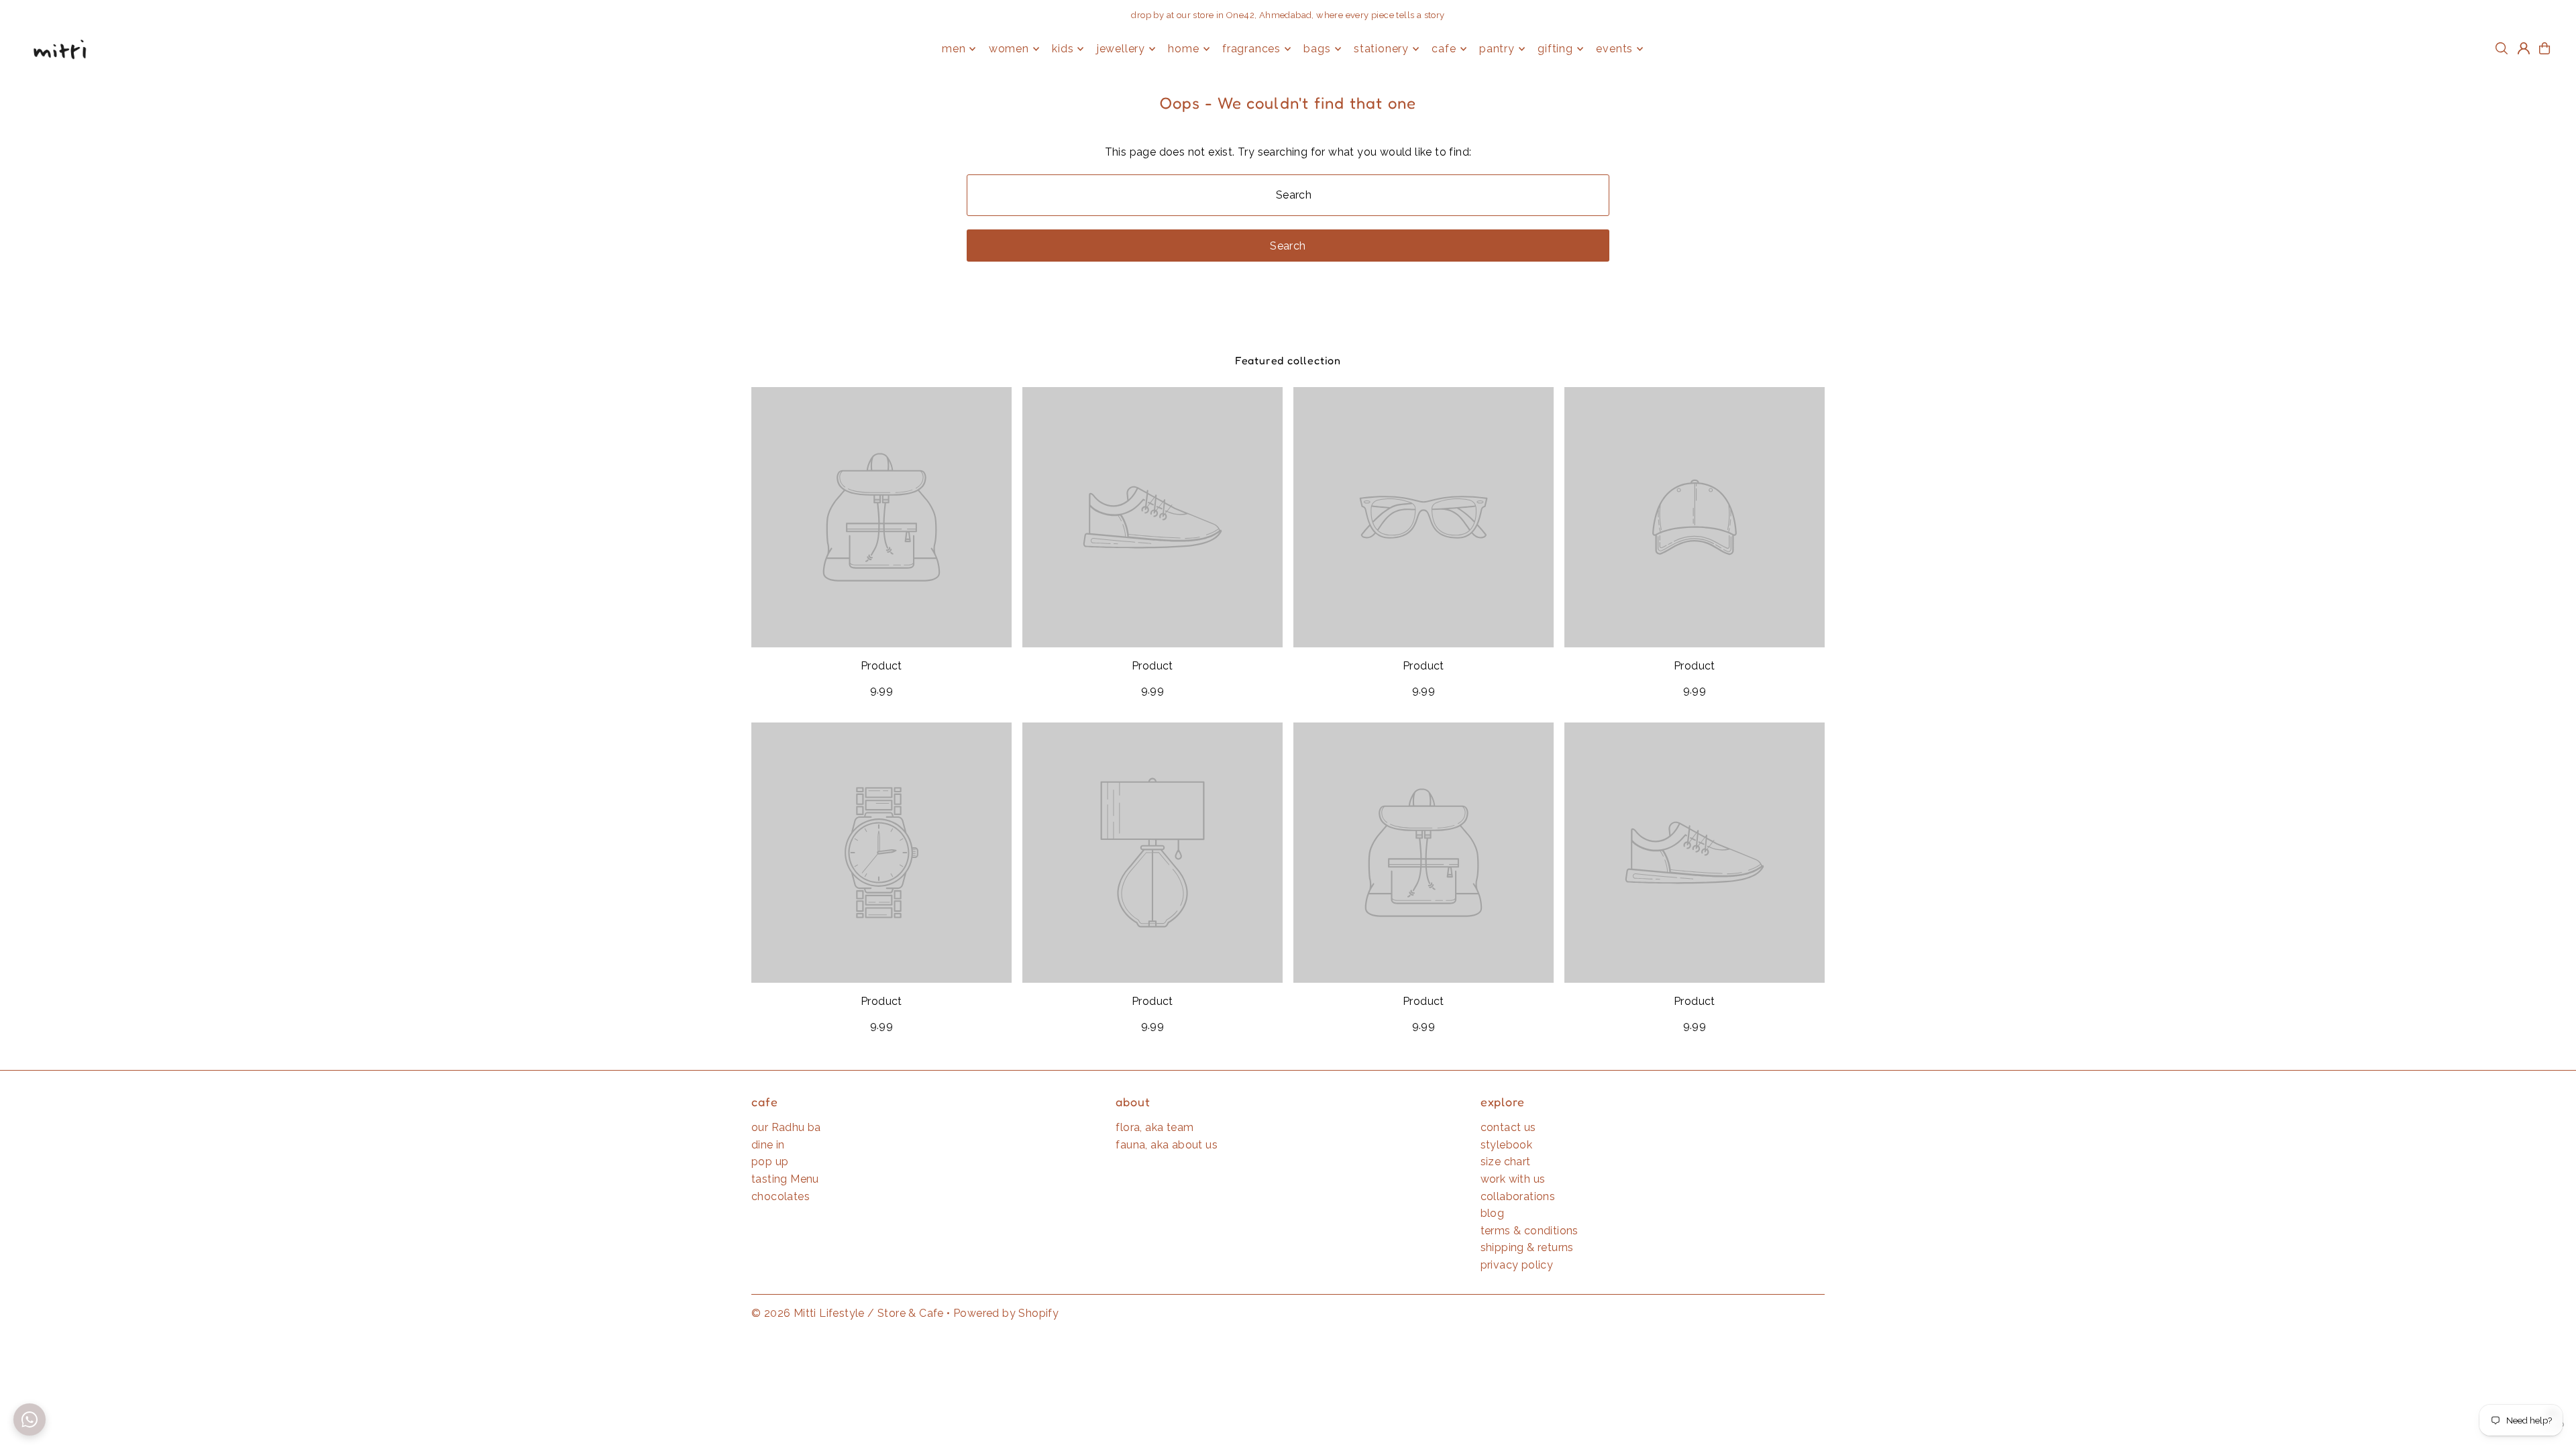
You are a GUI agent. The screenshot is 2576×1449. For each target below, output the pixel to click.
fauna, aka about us (1167, 1145)
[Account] (2524, 48)
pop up (770, 1162)
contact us (1508, 1127)
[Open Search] (2502, 48)
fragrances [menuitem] (1251, 49)
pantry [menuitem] (1497, 49)
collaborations (1518, 1196)
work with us (1513, 1179)
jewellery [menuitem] (1121, 49)
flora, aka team (1155, 1127)
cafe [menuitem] (1444, 49)
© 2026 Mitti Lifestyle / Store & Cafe (848, 1313)
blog (1493, 1213)
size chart (1506, 1162)
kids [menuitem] (1063, 49)
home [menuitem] (1183, 49)
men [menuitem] (954, 49)
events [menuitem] (1614, 49)
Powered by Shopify (1006, 1313)
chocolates (781, 1196)
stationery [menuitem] (1381, 49)
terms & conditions (1529, 1231)
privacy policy (1517, 1265)
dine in (768, 1145)
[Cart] (2544, 48)
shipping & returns (1527, 1247)
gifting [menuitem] (1555, 49)
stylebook (1507, 1145)
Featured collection (1288, 360)
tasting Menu (785, 1179)
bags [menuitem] (1317, 49)
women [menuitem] (1009, 49)
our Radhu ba (786, 1127)
